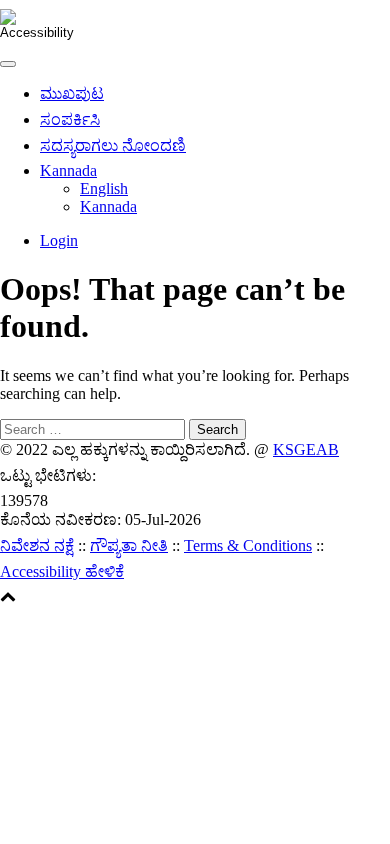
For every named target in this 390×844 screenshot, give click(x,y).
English (104, 188)
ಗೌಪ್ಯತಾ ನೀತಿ (129, 545)
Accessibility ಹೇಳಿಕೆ (62, 571)
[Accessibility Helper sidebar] (24, 24)
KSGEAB (306, 449)
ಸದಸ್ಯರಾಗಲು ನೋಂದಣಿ (113, 145)
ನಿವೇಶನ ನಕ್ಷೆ (37, 545)
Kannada (68, 170)
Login (59, 240)
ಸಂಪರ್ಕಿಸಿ (70, 119)
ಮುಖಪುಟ (72, 93)
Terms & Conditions (248, 545)
